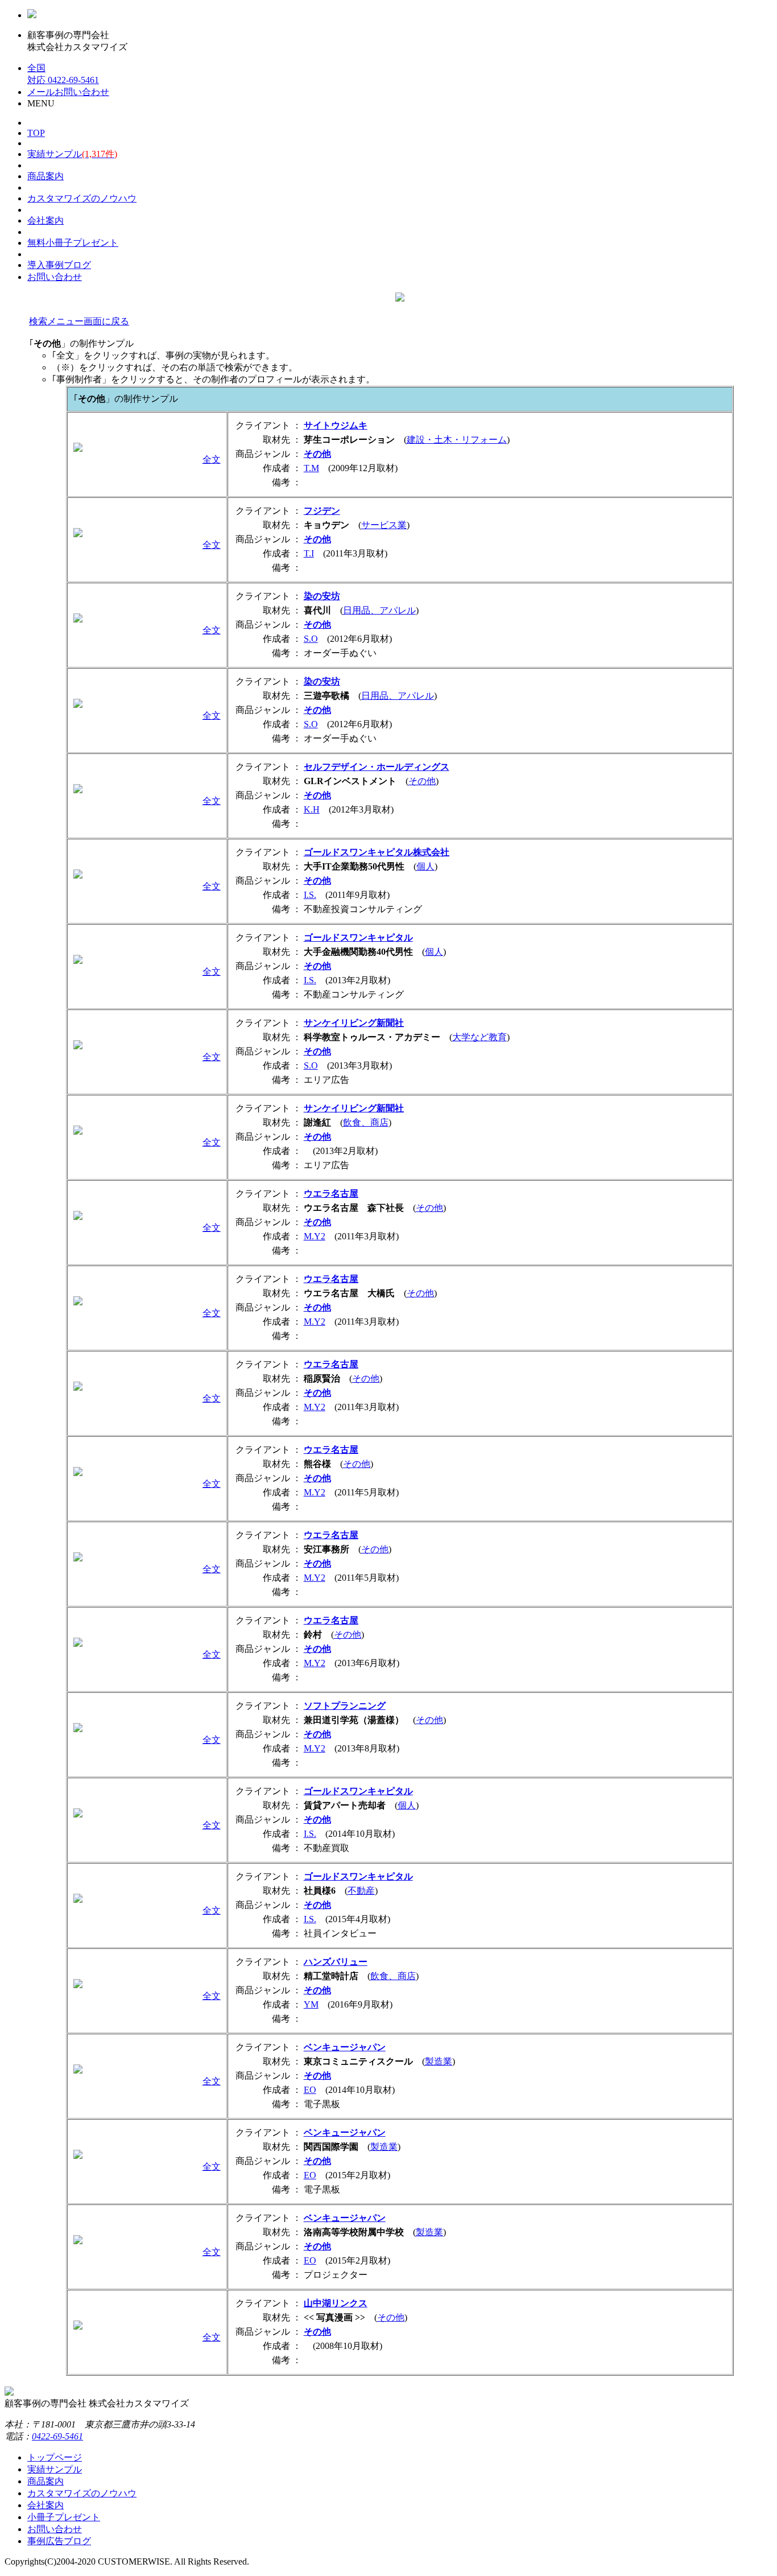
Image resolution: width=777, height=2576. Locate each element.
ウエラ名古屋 (331, 1194)
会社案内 (46, 220)
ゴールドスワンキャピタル (358, 937)
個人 (425, 866)
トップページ (55, 2457)
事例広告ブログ (59, 2541)
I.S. (310, 895)
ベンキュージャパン (345, 2047)
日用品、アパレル (379, 610)
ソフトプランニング (345, 1706)
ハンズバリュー (336, 1962)
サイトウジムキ (336, 425)
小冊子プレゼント (73, 243)
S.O (311, 639)
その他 (317, 454)
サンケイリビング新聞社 (354, 1023)
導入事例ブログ (59, 265)
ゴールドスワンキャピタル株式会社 (377, 852)
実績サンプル (72, 154)
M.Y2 (315, 1236)
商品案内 (46, 176)
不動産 (361, 1891)
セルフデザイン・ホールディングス (377, 767)
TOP (36, 133)
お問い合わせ (55, 277)
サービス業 (384, 525)
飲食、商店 (366, 1122)
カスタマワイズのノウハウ (82, 198)
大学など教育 (480, 1037)
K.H (312, 809)
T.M (311, 468)
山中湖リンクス (336, 2303)
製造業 (439, 2061)
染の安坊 (322, 596)
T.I (309, 553)
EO (310, 2090)
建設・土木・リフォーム (457, 440)
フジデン (322, 511)
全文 (212, 459)
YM (311, 2004)
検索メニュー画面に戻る (79, 321)
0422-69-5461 (57, 2436)
